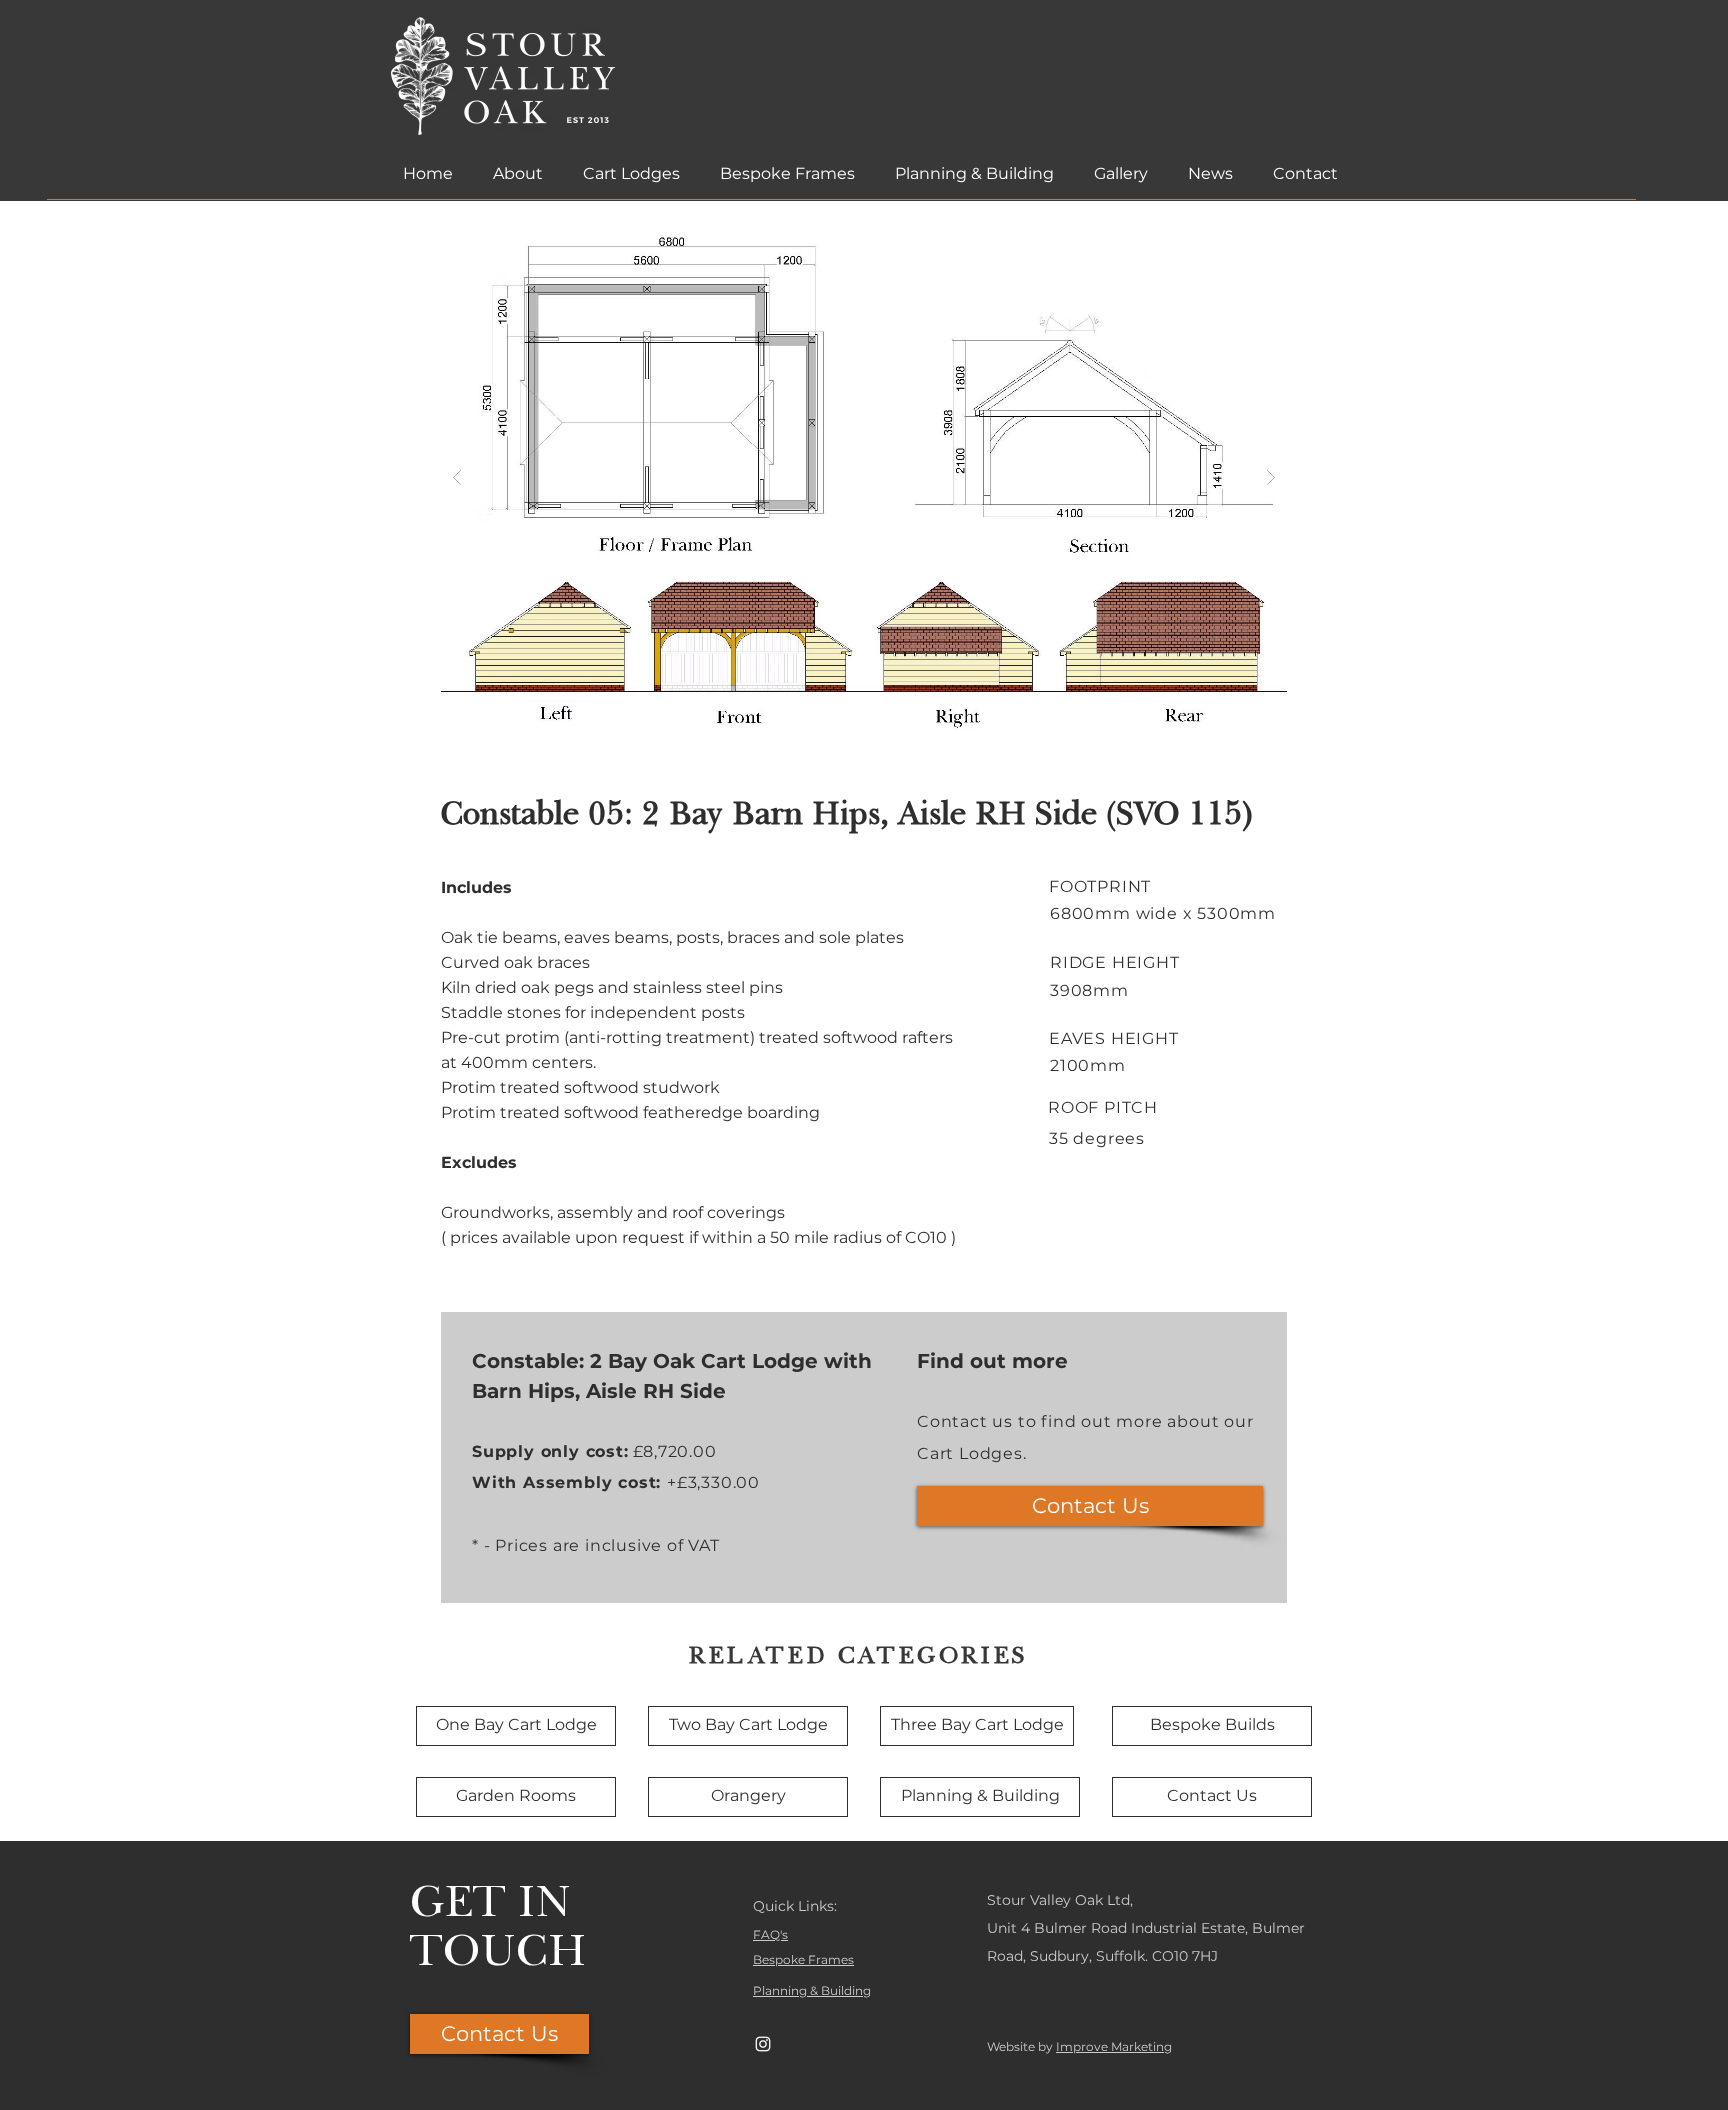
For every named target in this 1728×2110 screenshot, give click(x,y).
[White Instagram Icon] (763, 2044)
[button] (864, 476)
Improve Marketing (1114, 2046)
